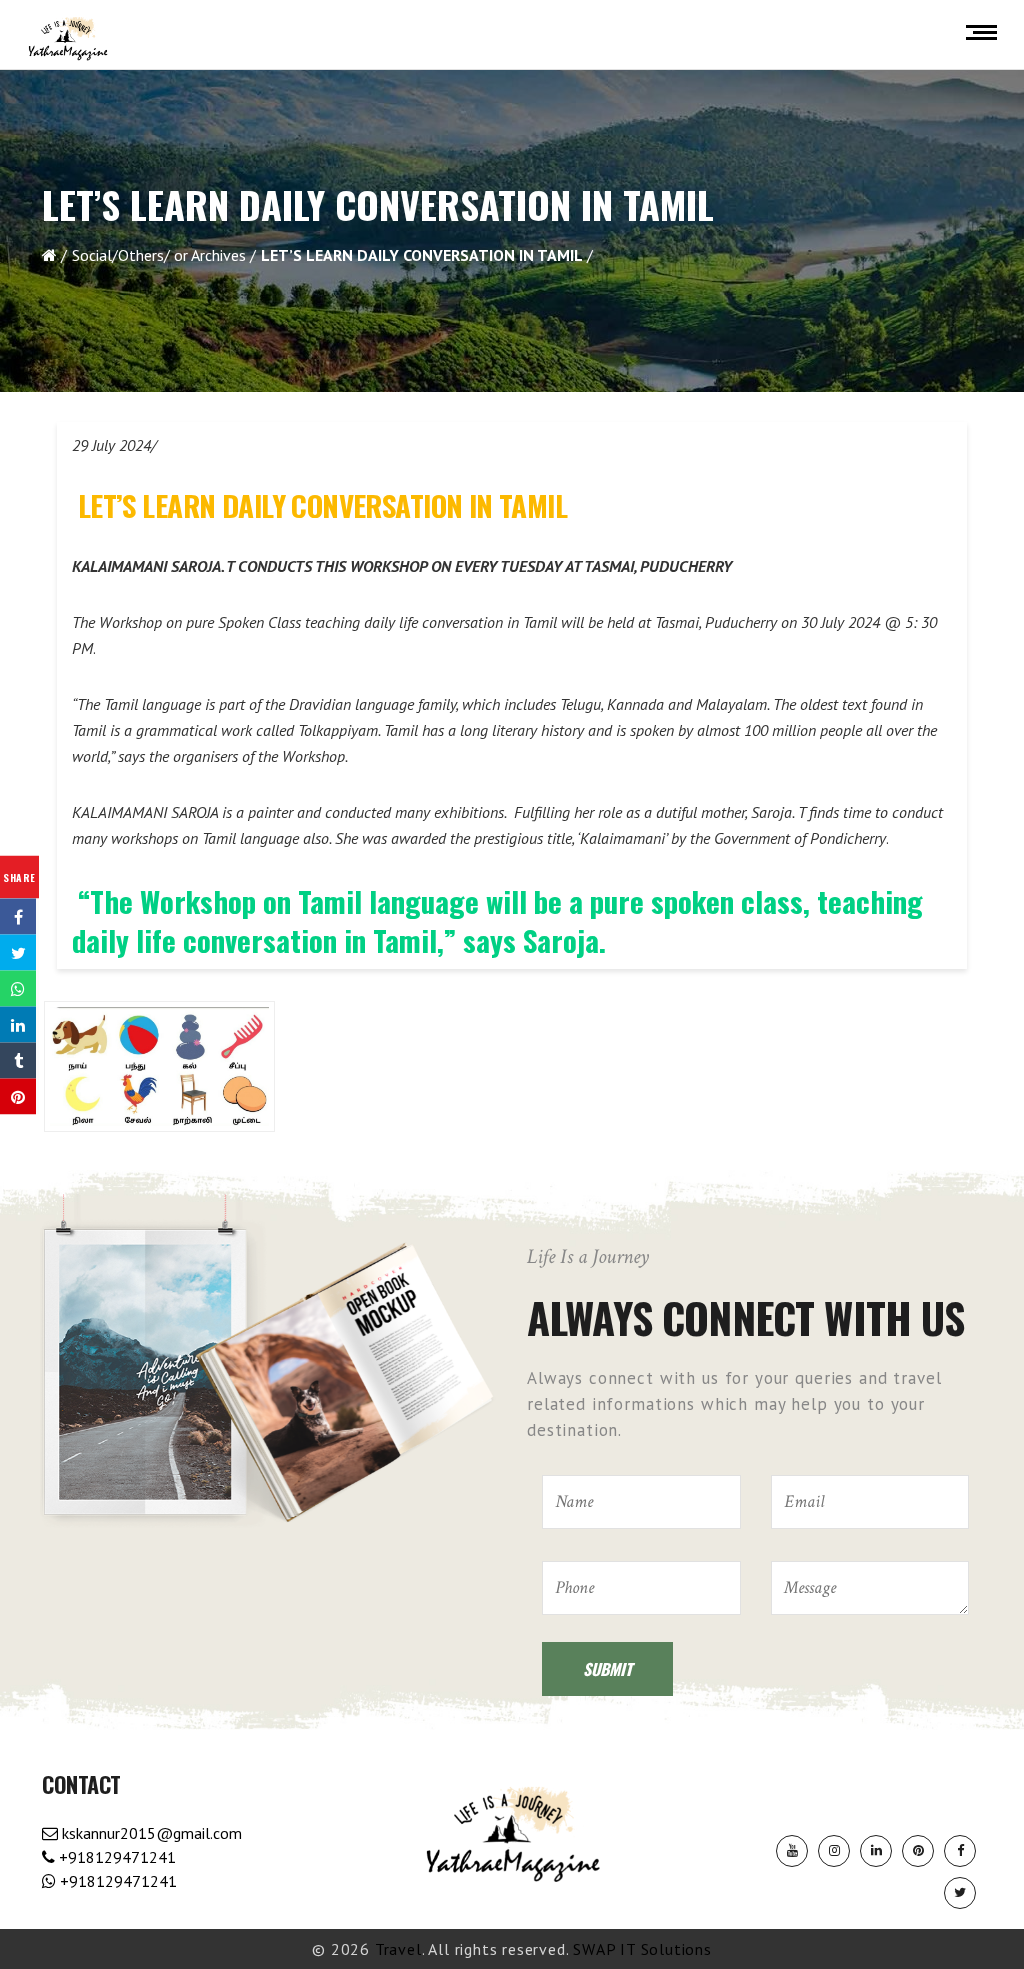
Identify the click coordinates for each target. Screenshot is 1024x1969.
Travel (398, 1949)
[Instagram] (834, 1851)
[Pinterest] (918, 1851)
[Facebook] (960, 1851)
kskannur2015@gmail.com (150, 1833)
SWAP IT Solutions (642, 1949)
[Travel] (68, 39)
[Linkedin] (876, 1851)
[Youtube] (792, 1851)
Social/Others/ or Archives (159, 255)
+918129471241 (115, 1857)
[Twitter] (960, 1893)
